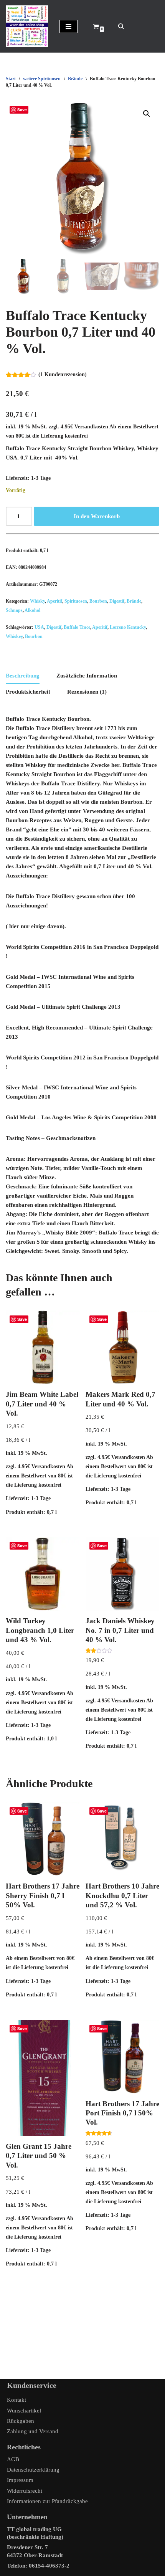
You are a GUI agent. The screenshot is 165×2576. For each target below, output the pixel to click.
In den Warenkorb (97, 516)
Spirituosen (76, 601)
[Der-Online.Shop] (27, 26)
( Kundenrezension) (63, 374)
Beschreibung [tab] (23, 676)
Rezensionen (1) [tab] (87, 692)
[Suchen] (121, 26)
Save (22, 110)
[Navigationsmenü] (68, 26)
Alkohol (32, 610)
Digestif (117, 601)
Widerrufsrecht (25, 2491)
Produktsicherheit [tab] (28, 692)
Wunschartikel (24, 2411)
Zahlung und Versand (33, 2431)
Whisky (37, 601)
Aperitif (54, 601)
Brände (75, 79)
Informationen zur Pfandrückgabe (47, 2501)
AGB (13, 2459)
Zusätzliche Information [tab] (87, 676)
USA (39, 627)
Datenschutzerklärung (33, 2470)
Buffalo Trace (77, 627)
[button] (147, 114)
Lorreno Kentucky (128, 627)
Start (11, 79)
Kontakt (16, 2400)
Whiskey (14, 636)
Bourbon (98, 601)
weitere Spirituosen (42, 79)
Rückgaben (21, 2421)
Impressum (20, 2480)
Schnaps (14, 610)
